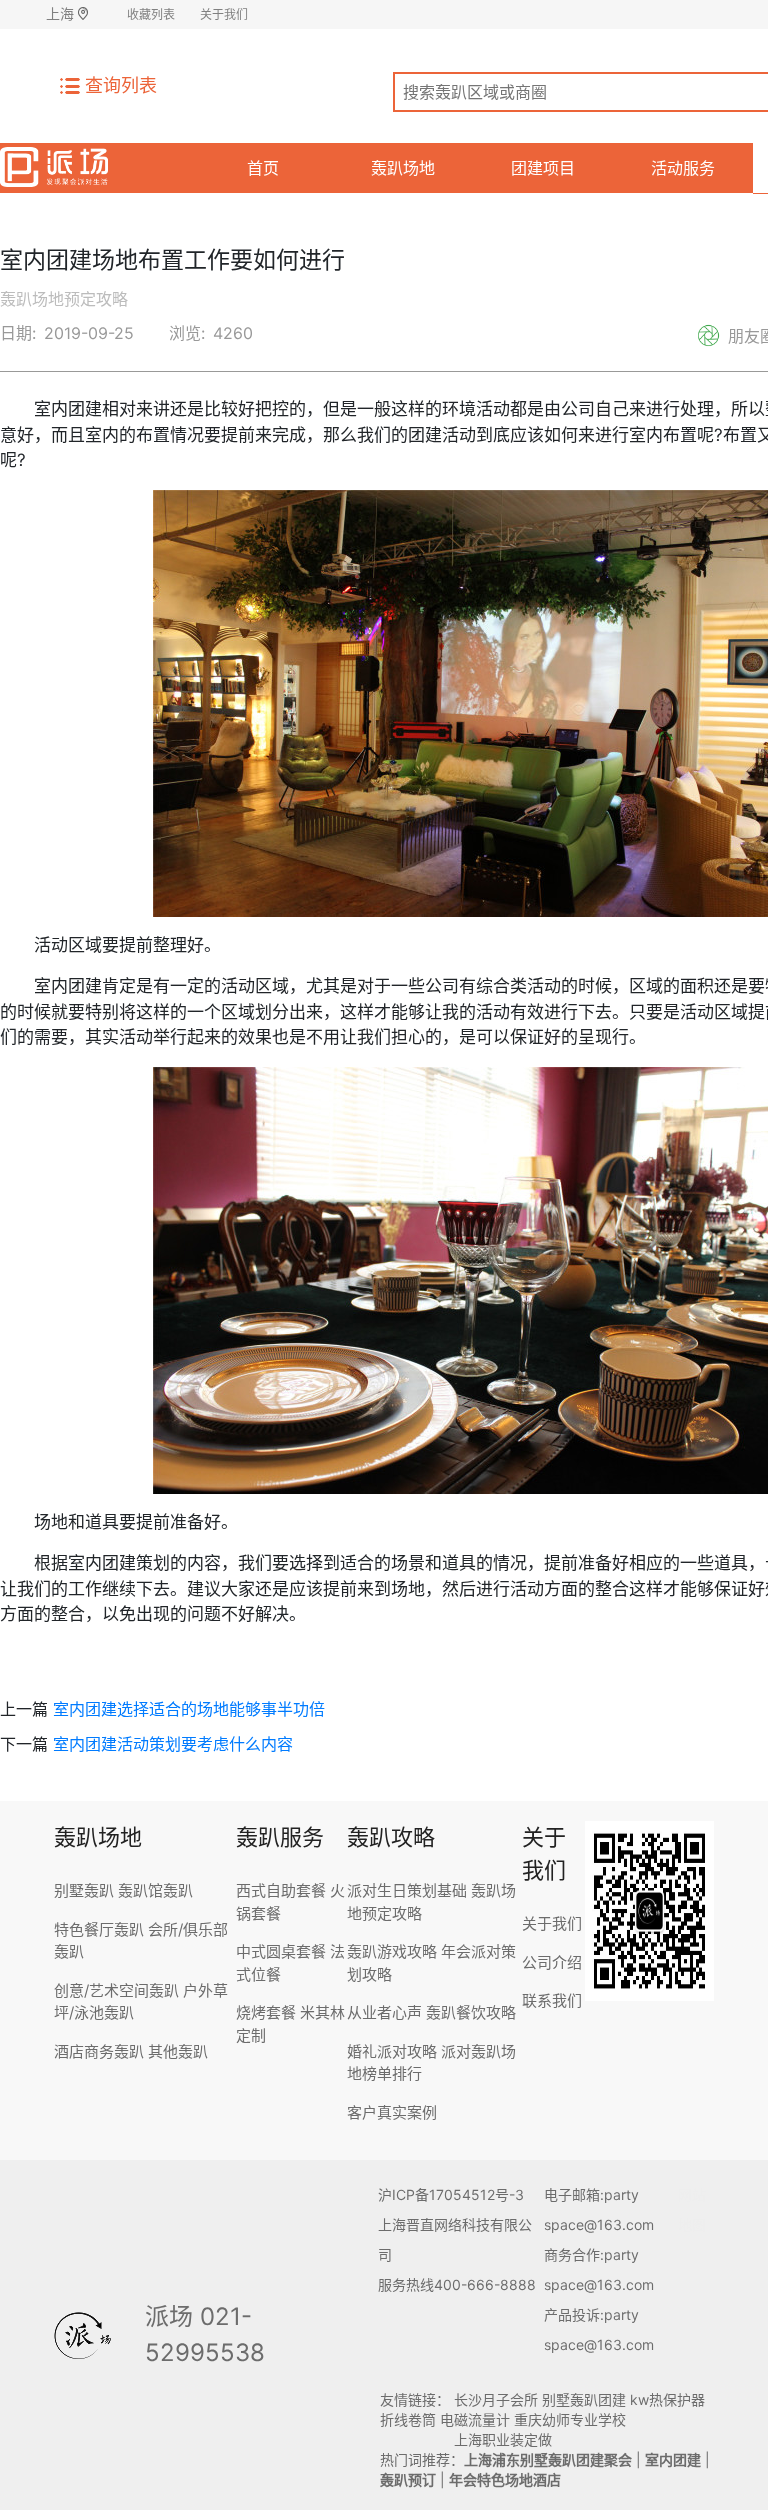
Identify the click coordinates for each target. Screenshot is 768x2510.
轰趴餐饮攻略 (471, 2012)
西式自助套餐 (281, 1890)
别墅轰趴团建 (584, 2399)
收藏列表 (151, 14)
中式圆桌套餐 (281, 1951)
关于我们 (224, 14)
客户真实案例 (392, 2112)
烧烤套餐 (266, 2012)
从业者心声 (384, 2012)
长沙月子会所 (496, 2399)
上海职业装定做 (503, 2439)
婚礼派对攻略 (392, 2051)
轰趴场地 (403, 168)
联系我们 (552, 2000)
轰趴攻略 (391, 1837)
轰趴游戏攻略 (392, 1951)
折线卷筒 (408, 2419)
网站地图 (692, 2209)
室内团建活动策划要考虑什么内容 (173, 1744)
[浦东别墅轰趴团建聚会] (54, 163)
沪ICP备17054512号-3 (451, 2194)
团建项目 (543, 168)
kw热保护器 (667, 2399)
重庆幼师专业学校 (570, 2419)
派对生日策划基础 (407, 1890)
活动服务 (683, 168)
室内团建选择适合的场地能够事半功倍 (189, 1709)
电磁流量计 (475, 2419)
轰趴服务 (280, 1837)
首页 (263, 168)
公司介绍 (552, 1962)
